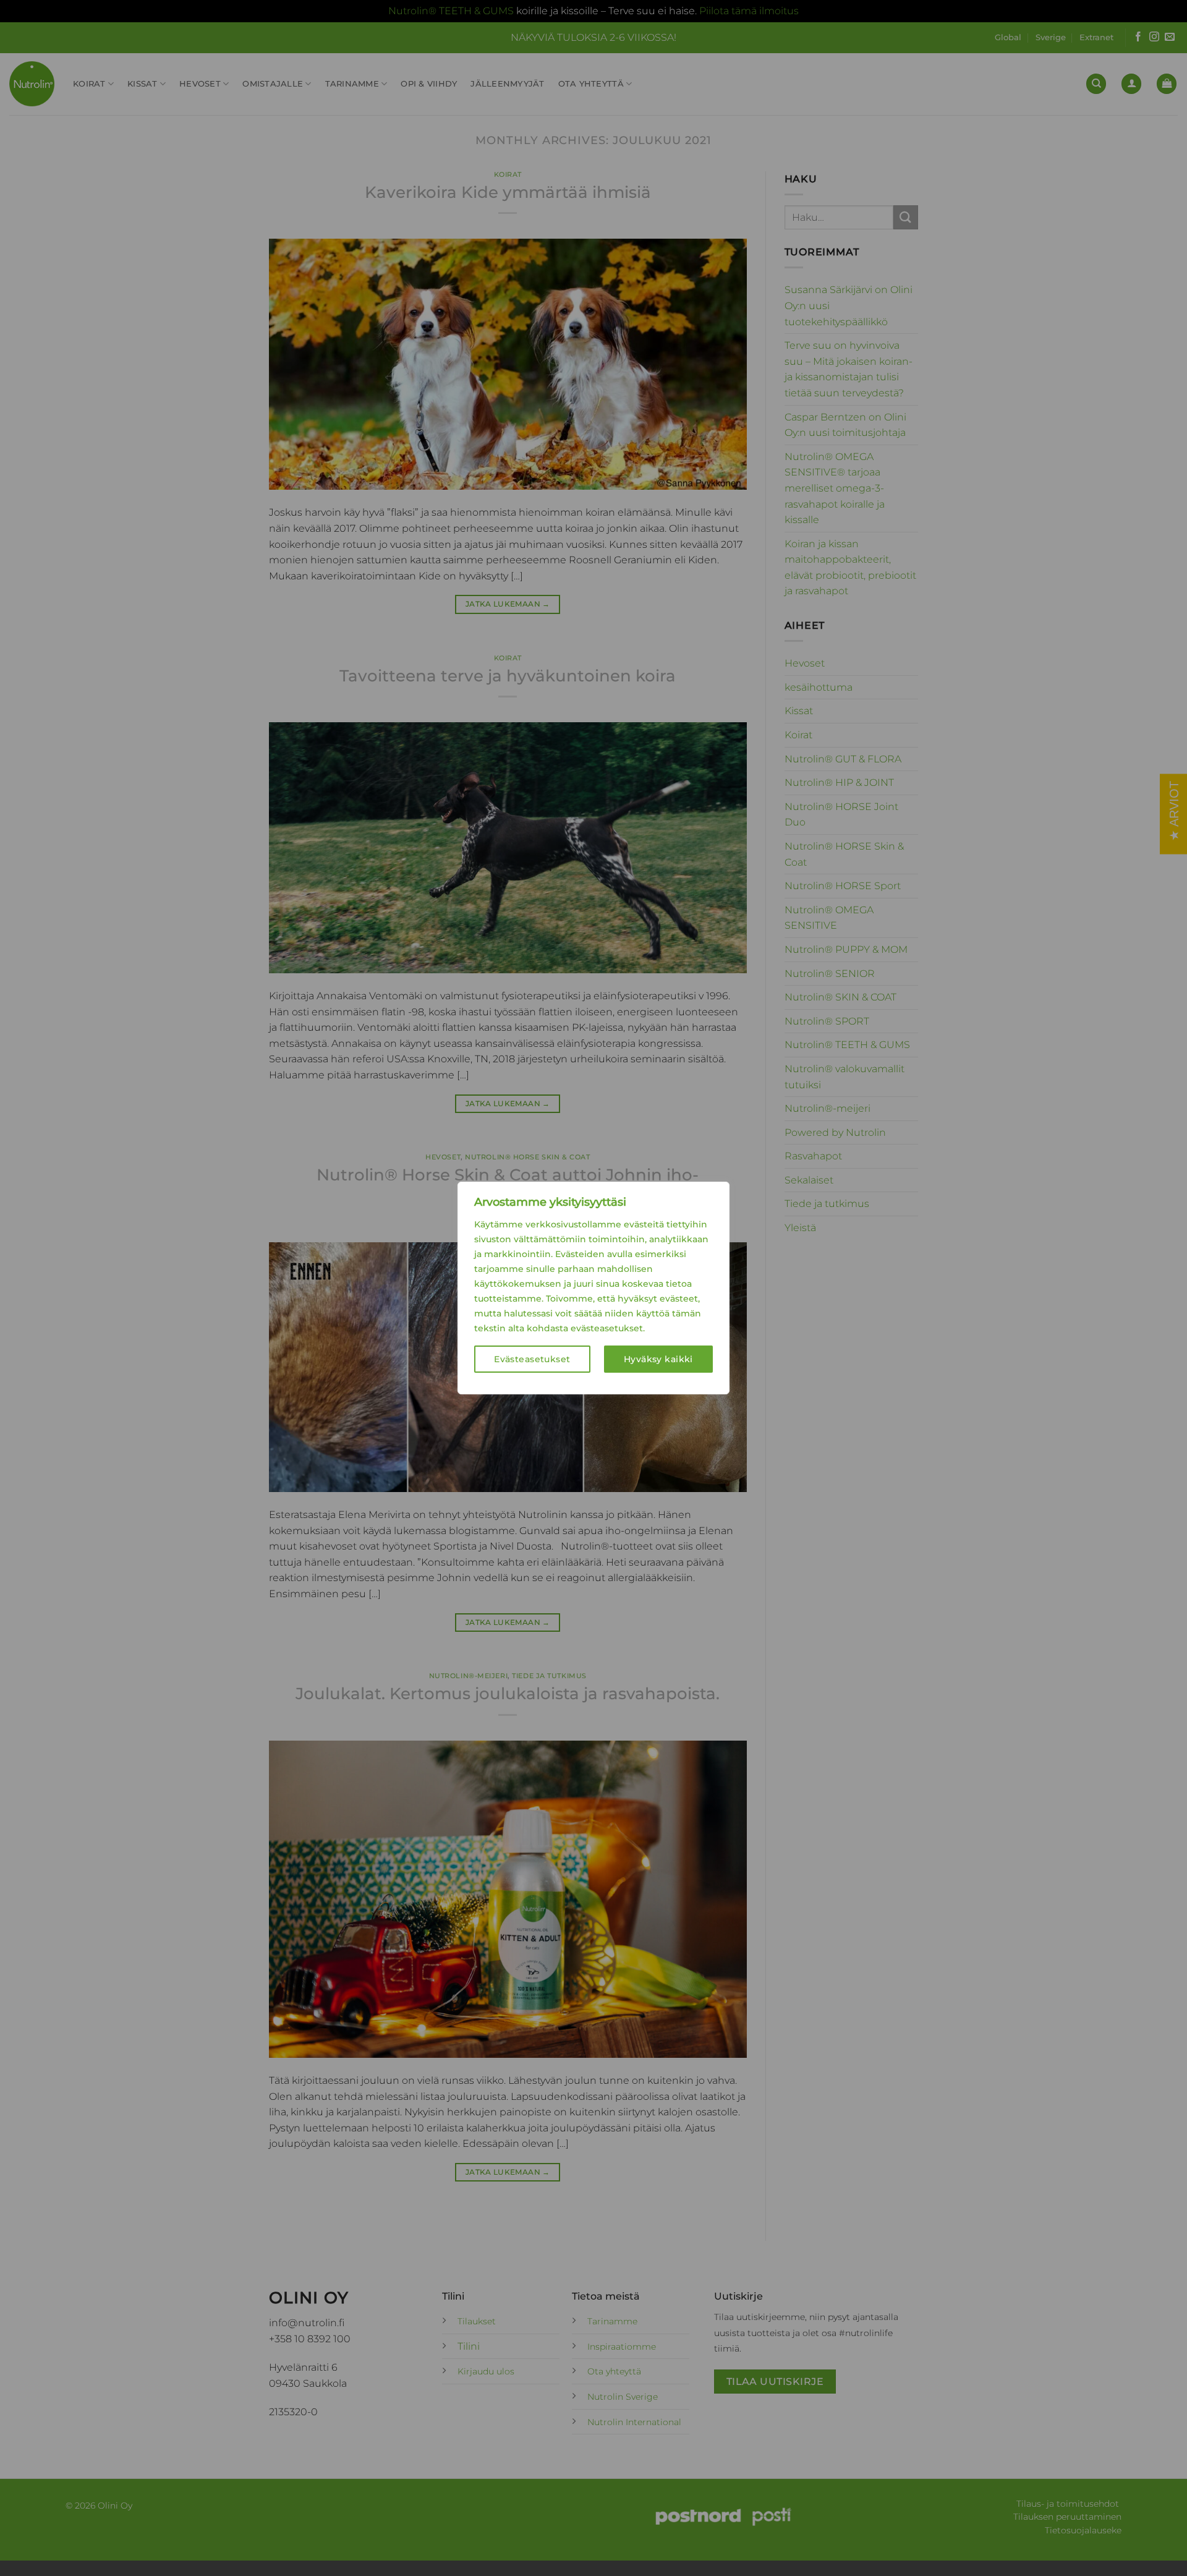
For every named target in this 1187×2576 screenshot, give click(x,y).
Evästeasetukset (532, 1359)
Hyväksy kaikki (658, 1359)
